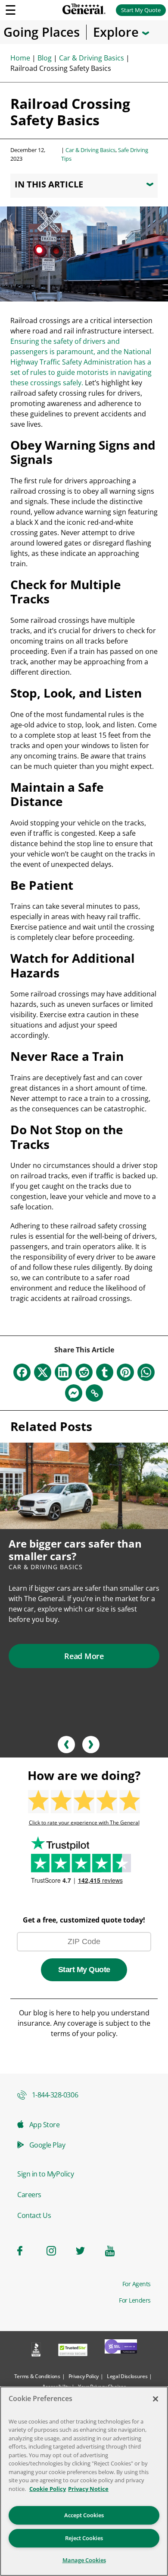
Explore (118, 32)
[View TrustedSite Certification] (73, 2351)
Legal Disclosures (127, 2376)
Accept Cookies (84, 2515)
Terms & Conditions (37, 2376)
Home (20, 58)
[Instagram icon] (56, 2251)
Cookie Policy (48, 2489)
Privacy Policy (84, 2376)
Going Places (42, 32)
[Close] (156, 2399)
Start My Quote (141, 10)
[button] (66, 1745)
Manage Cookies (84, 2560)
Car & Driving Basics (92, 58)
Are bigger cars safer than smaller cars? (75, 1550)
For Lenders (135, 2300)
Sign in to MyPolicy (45, 2174)
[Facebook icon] (27, 2251)
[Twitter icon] (85, 2251)
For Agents (137, 2284)
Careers (29, 2195)
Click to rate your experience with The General (84, 1823)
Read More (84, 1656)
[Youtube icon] (115, 2251)
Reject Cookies (84, 2538)
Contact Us (34, 2215)
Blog (45, 58)
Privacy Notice (88, 2489)
